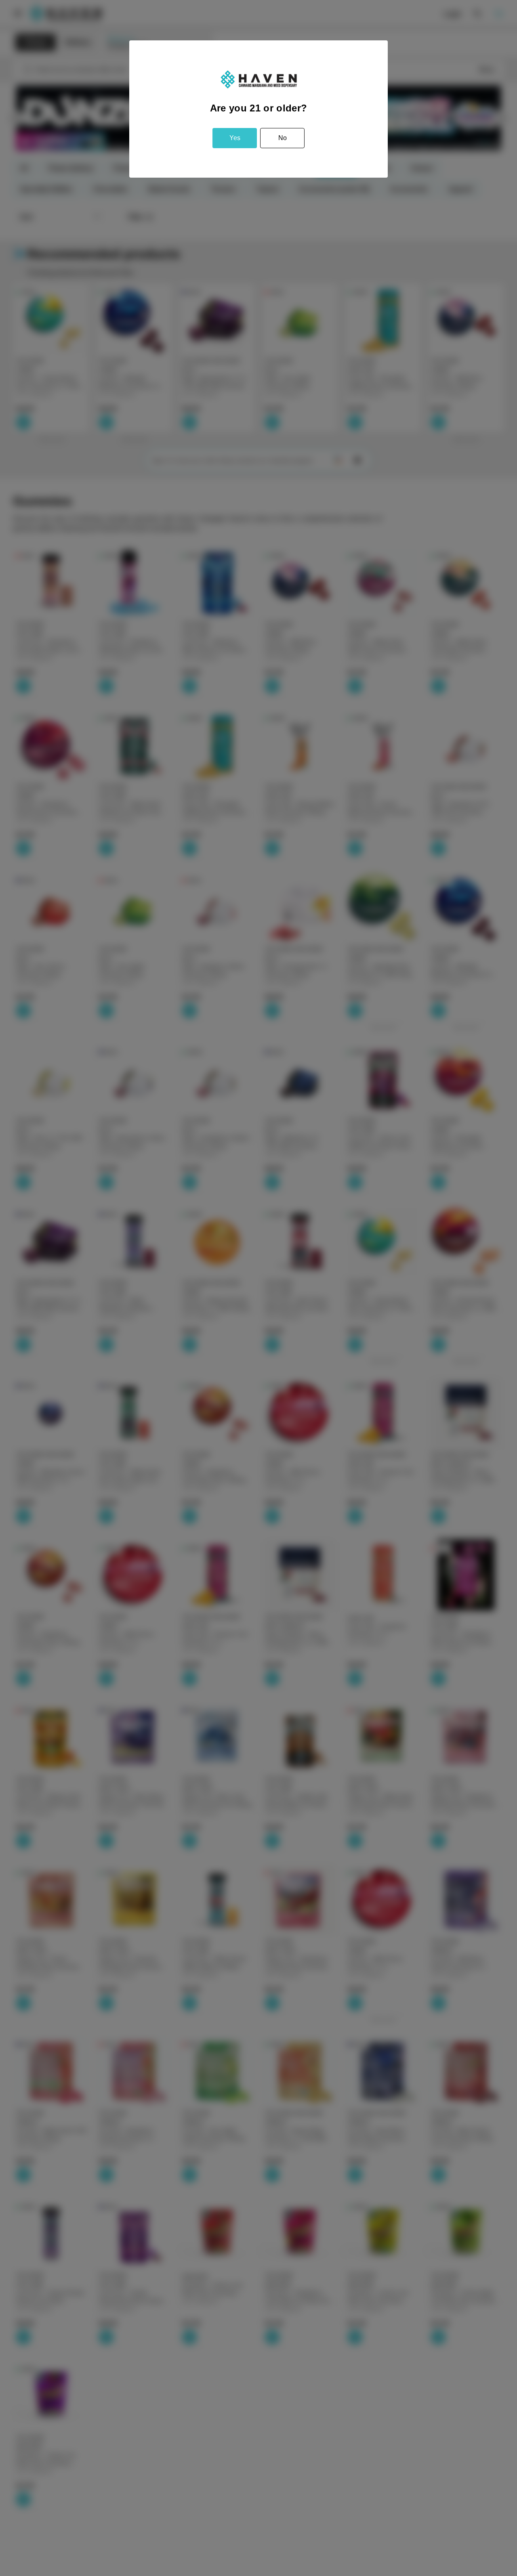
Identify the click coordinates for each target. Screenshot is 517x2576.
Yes (235, 138)
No (283, 138)
